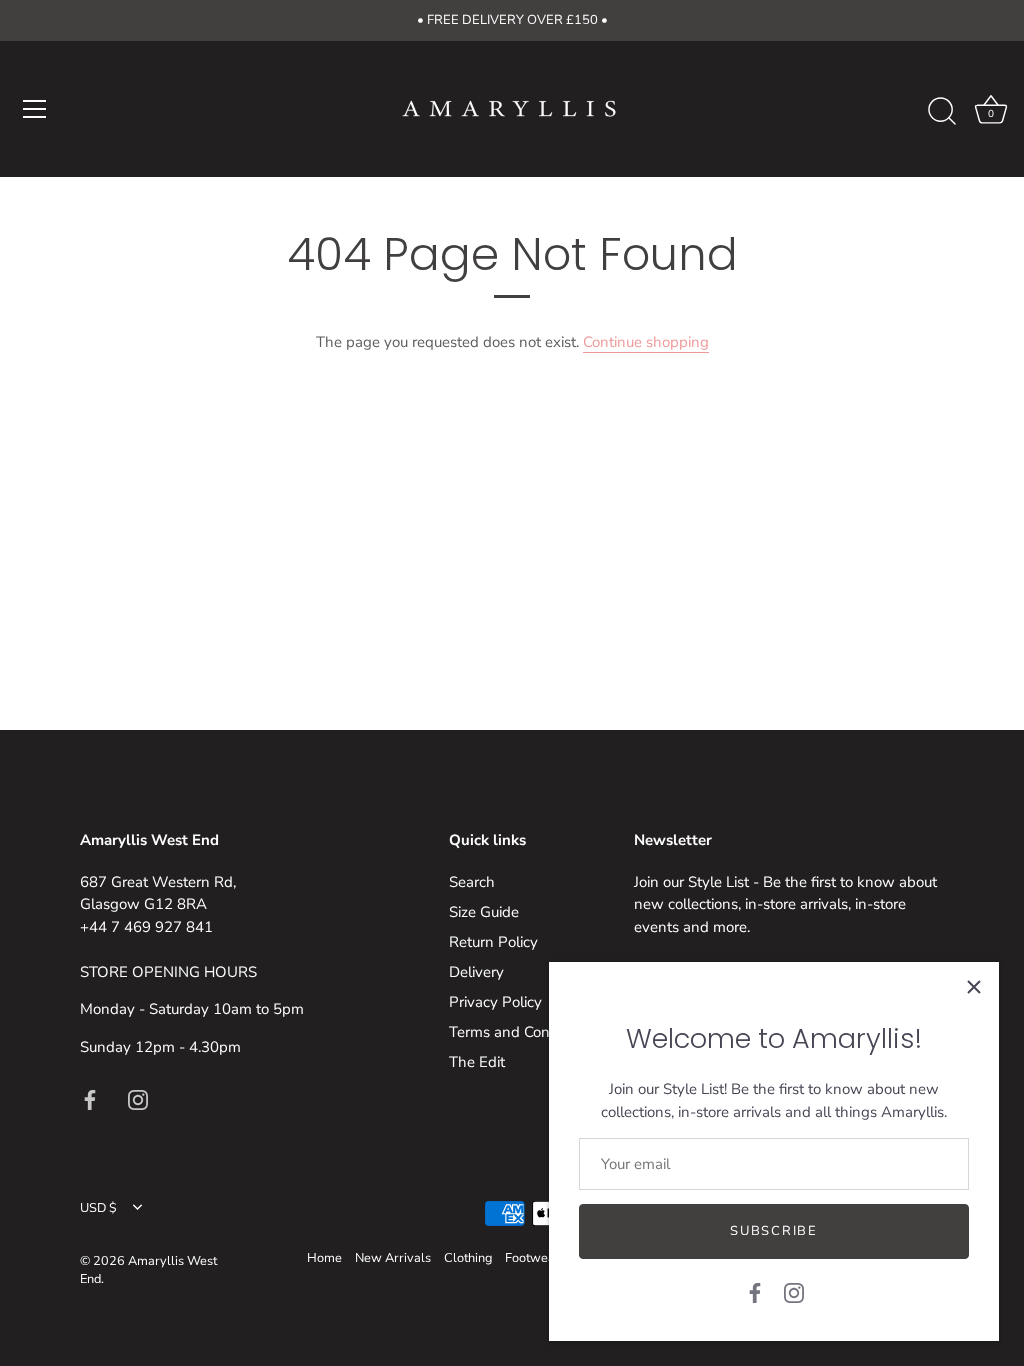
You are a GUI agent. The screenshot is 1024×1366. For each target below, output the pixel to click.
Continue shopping (646, 342)
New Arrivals (393, 1258)
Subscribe (773, 1231)
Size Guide (484, 912)
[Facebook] (755, 1292)
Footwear (532, 1258)
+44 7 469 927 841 (146, 927)
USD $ (98, 1209)
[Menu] (35, 109)
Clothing (468, 1258)
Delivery (476, 972)
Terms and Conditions (521, 1032)
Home (324, 1258)
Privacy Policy (495, 1002)
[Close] (974, 987)
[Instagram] (794, 1292)
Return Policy (493, 942)
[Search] (942, 112)
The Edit (477, 1062)
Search (472, 882)
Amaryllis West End (148, 1270)
